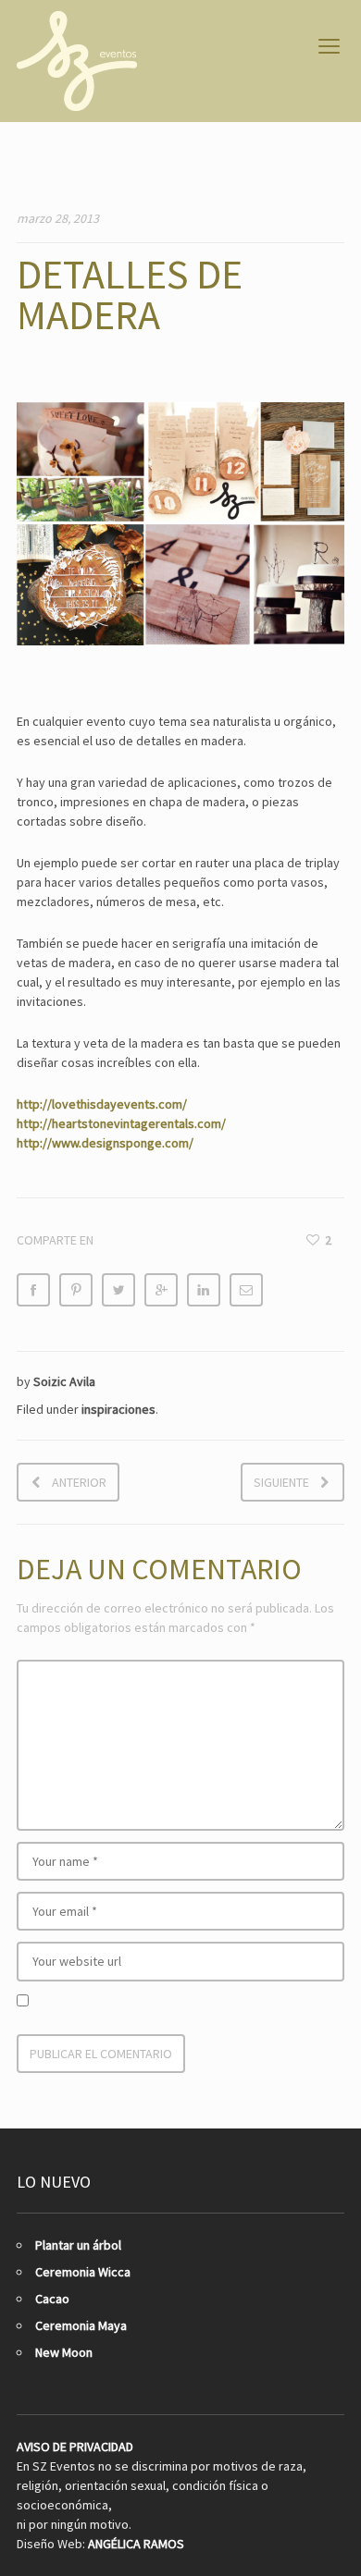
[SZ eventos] (77, 61)
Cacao (52, 2299)
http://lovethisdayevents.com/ (102, 1104)
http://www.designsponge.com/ (105, 1143)
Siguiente (281, 1482)
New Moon (64, 2352)
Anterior (79, 1482)
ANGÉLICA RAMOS (136, 2544)
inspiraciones (118, 1409)
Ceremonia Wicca (83, 2272)
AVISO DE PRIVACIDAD (75, 2447)
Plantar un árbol (78, 2245)
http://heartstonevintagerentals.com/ (121, 1123)
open (330, 46)
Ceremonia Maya (81, 2325)
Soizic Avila (64, 1381)
